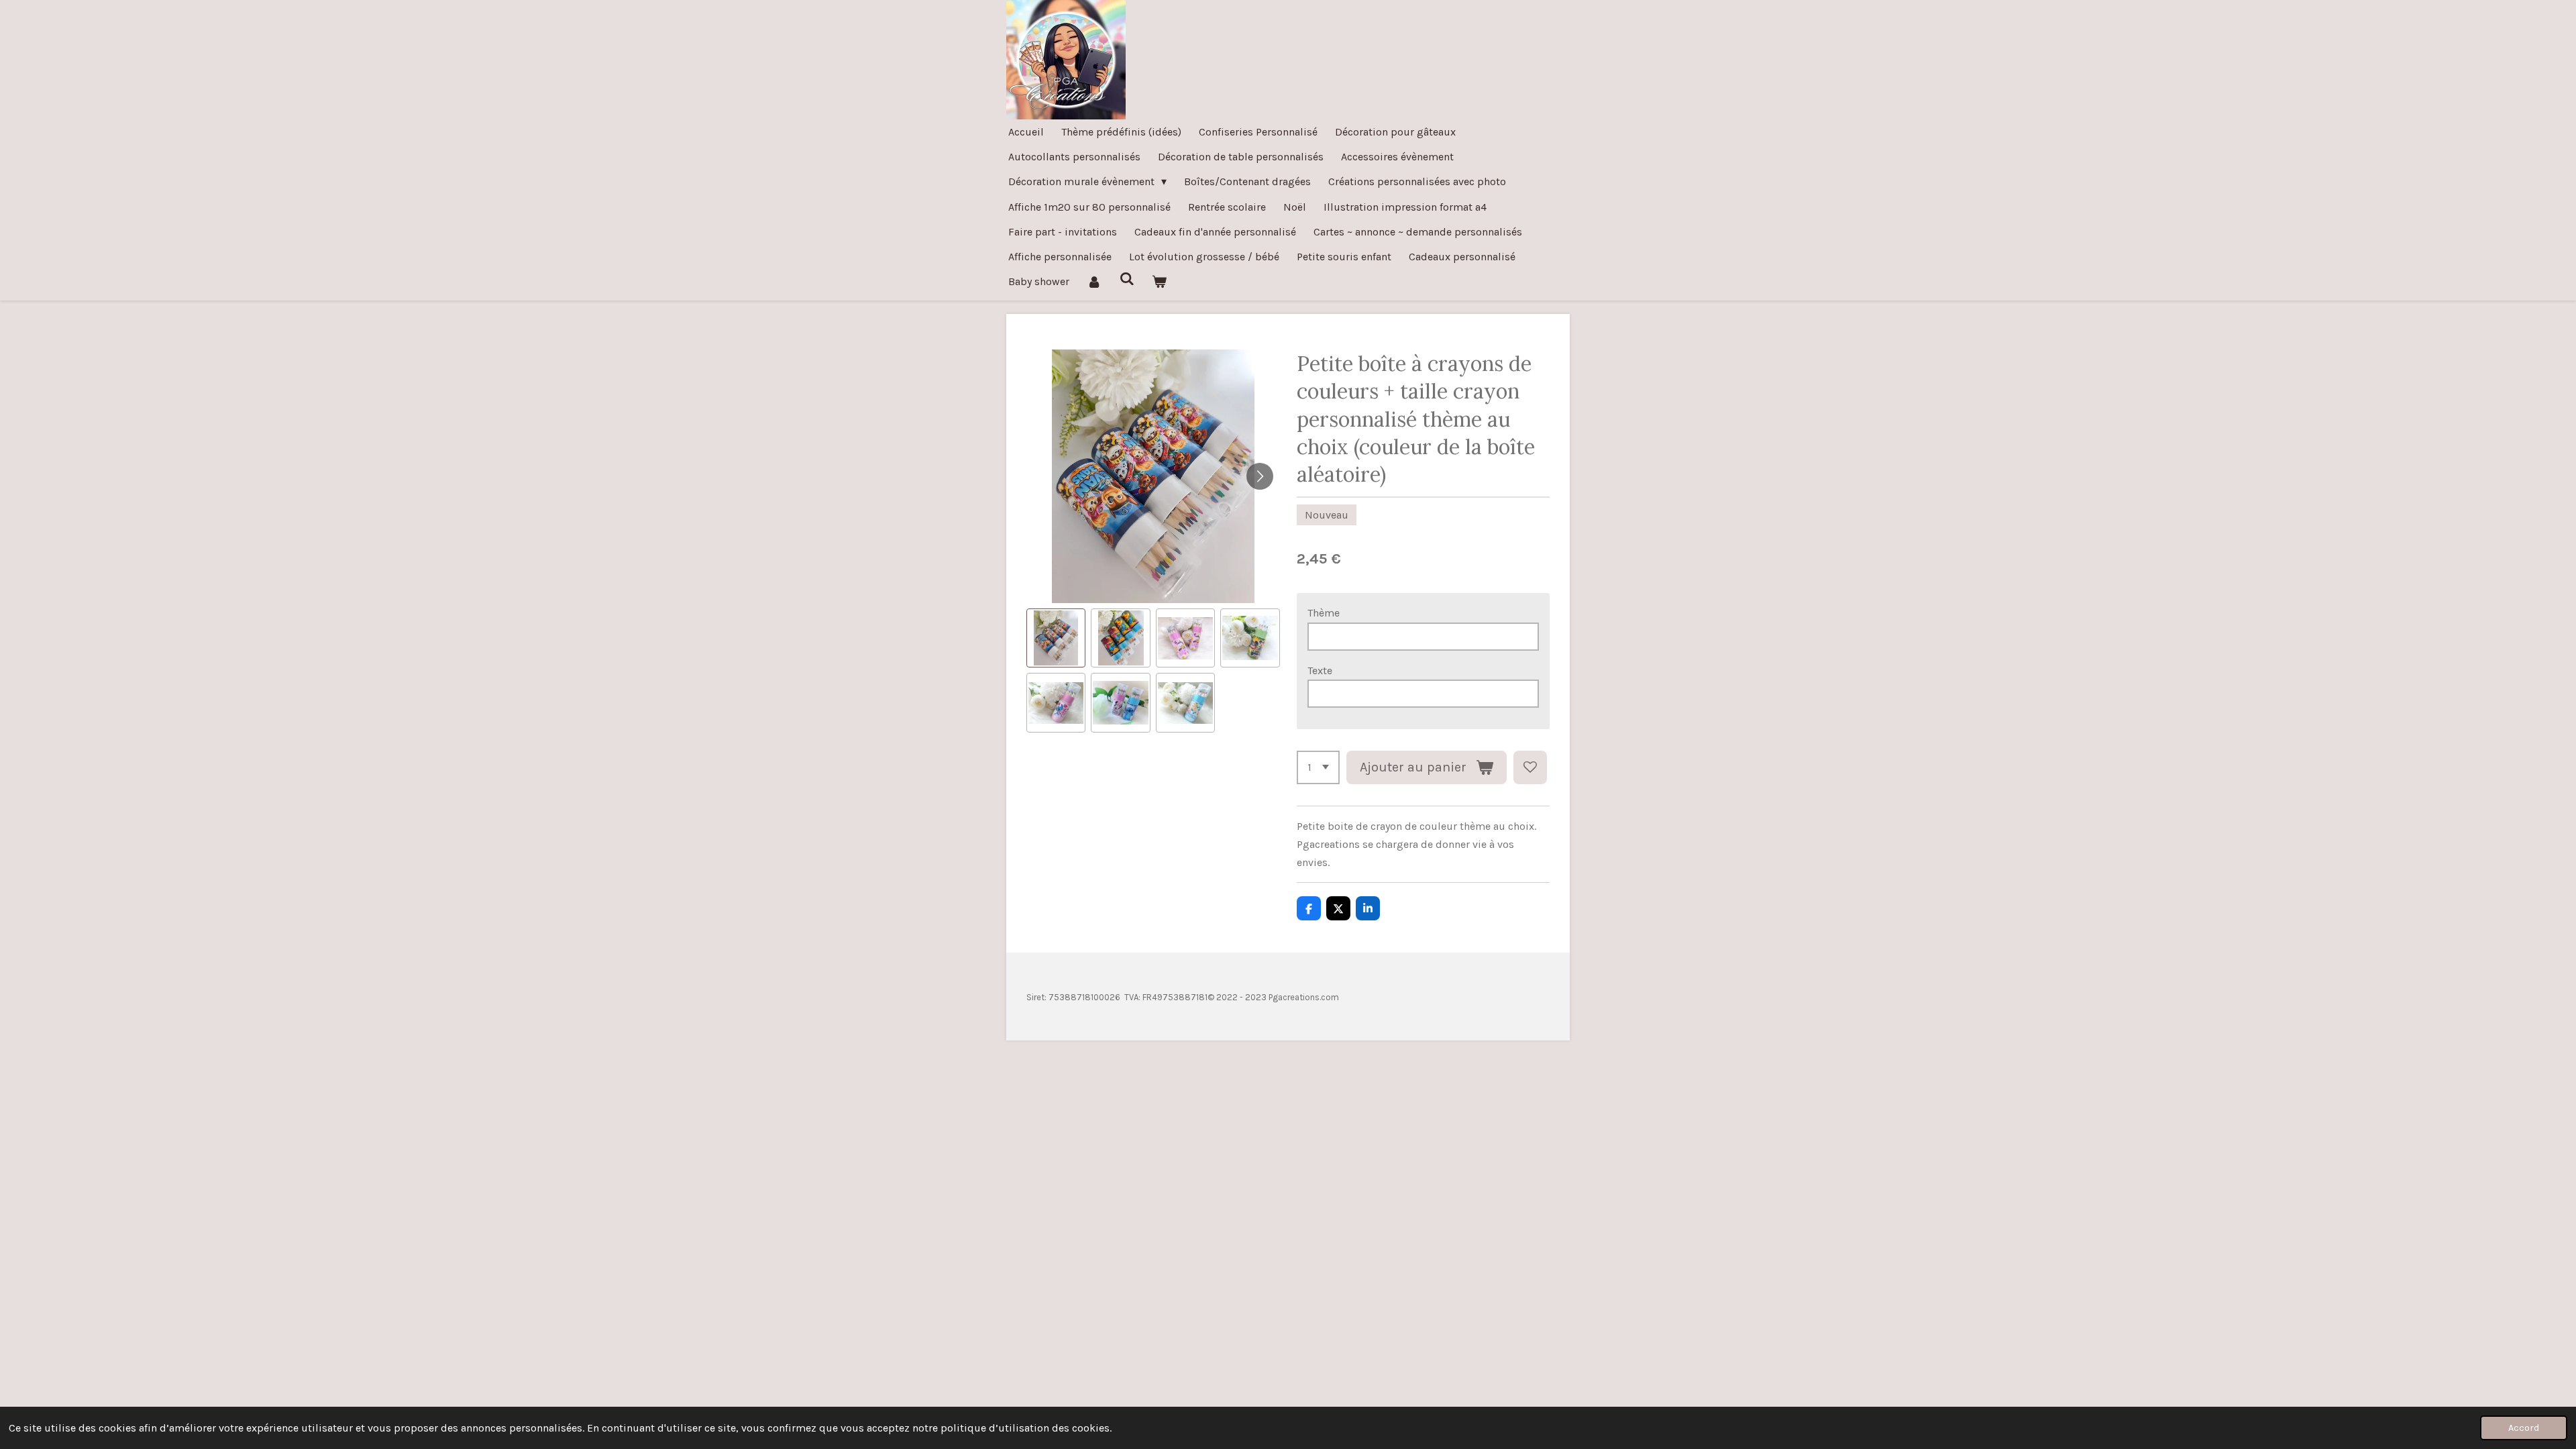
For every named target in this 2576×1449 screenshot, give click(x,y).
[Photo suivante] (1260, 476)
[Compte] (1094, 281)
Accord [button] (2524, 1428)
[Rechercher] (1126, 279)
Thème (1324, 613)
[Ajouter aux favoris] (1530, 767)
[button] (1056, 638)
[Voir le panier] (1159, 281)
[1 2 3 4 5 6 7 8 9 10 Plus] (1318, 767)
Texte (1320, 670)
